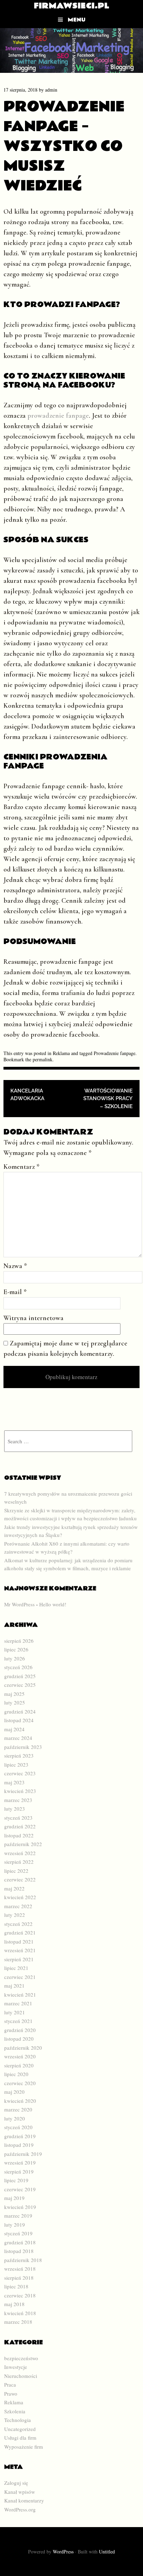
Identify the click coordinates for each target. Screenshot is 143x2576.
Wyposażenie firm (24, 2447)
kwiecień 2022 (20, 1897)
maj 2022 (14, 1888)
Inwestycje (16, 2367)
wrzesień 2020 (20, 2056)
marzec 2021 (18, 2003)
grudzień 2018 (20, 2242)
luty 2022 (15, 1915)
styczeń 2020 (18, 2127)
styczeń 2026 (18, 1667)
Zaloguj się (16, 2483)
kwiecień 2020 (20, 2101)
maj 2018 (14, 2304)
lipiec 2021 (16, 1968)
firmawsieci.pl (72, 6)
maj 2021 (14, 1986)
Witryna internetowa (33, 1318)
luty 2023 (15, 1809)
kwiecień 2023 (20, 1791)
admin (51, 90)
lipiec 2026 (16, 1649)
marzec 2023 (18, 1800)
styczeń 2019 (18, 2233)
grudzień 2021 (20, 1932)
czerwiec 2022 (20, 1879)
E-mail (15, 1292)
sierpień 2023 (19, 1755)
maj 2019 (14, 2198)
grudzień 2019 (20, 2136)
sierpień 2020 (19, 2065)
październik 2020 (23, 2048)
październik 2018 (23, 2260)
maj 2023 (14, 1782)
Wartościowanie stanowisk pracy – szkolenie (108, 1099)
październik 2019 (23, 2154)
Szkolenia (15, 2411)
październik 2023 (23, 1747)
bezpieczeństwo (21, 2358)
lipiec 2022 (16, 1871)
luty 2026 (15, 1658)
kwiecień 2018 (20, 2313)
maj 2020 (14, 2092)
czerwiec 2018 (20, 2295)
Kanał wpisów (20, 2492)
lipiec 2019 (16, 2180)
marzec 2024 (18, 1738)
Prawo (11, 2394)
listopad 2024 (19, 1720)
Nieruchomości (21, 2376)
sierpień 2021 (19, 1959)
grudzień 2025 (20, 1676)
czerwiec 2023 (20, 1773)
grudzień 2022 (20, 1826)
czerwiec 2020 (20, 2083)
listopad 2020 (19, 2039)
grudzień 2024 (20, 1711)
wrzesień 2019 (20, 2162)
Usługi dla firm (20, 2438)
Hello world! (53, 1604)
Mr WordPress (19, 1604)
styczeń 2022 (18, 1924)
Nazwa (15, 1266)
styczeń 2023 (18, 1818)
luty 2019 (15, 2225)
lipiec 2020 (16, 2074)
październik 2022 (23, 1844)
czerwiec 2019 (20, 2189)
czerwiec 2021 (20, 1977)
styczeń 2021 (18, 2021)
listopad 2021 (19, 1941)
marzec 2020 (18, 2109)
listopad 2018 (19, 2251)
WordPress (63, 2552)
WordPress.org (20, 2509)
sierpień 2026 (19, 1641)
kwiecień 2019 (20, 2207)
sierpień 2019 (19, 2171)
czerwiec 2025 (20, 1685)
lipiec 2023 (16, 1765)
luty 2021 (15, 2012)
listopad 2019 (19, 2145)
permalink (43, 1059)
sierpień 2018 (19, 2278)
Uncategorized (20, 2429)
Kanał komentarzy (24, 2500)
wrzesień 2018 (20, 2269)
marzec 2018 (18, 2322)
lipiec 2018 (16, 2286)
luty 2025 (15, 1702)
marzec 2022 (18, 1906)
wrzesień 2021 (20, 1950)
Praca (10, 2384)
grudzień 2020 (20, 2030)
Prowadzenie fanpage (115, 1053)
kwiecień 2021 (20, 1995)
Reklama (61, 1053)
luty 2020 (15, 2118)
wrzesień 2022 (20, 1853)
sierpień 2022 (19, 1862)
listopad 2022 (19, 1835)
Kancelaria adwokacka (27, 1095)
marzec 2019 (18, 2216)
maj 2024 (14, 1729)
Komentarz (22, 1167)
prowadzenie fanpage (58, 416)
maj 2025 (14, 1694)
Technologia (18, 2420)
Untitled (107, 2552)
